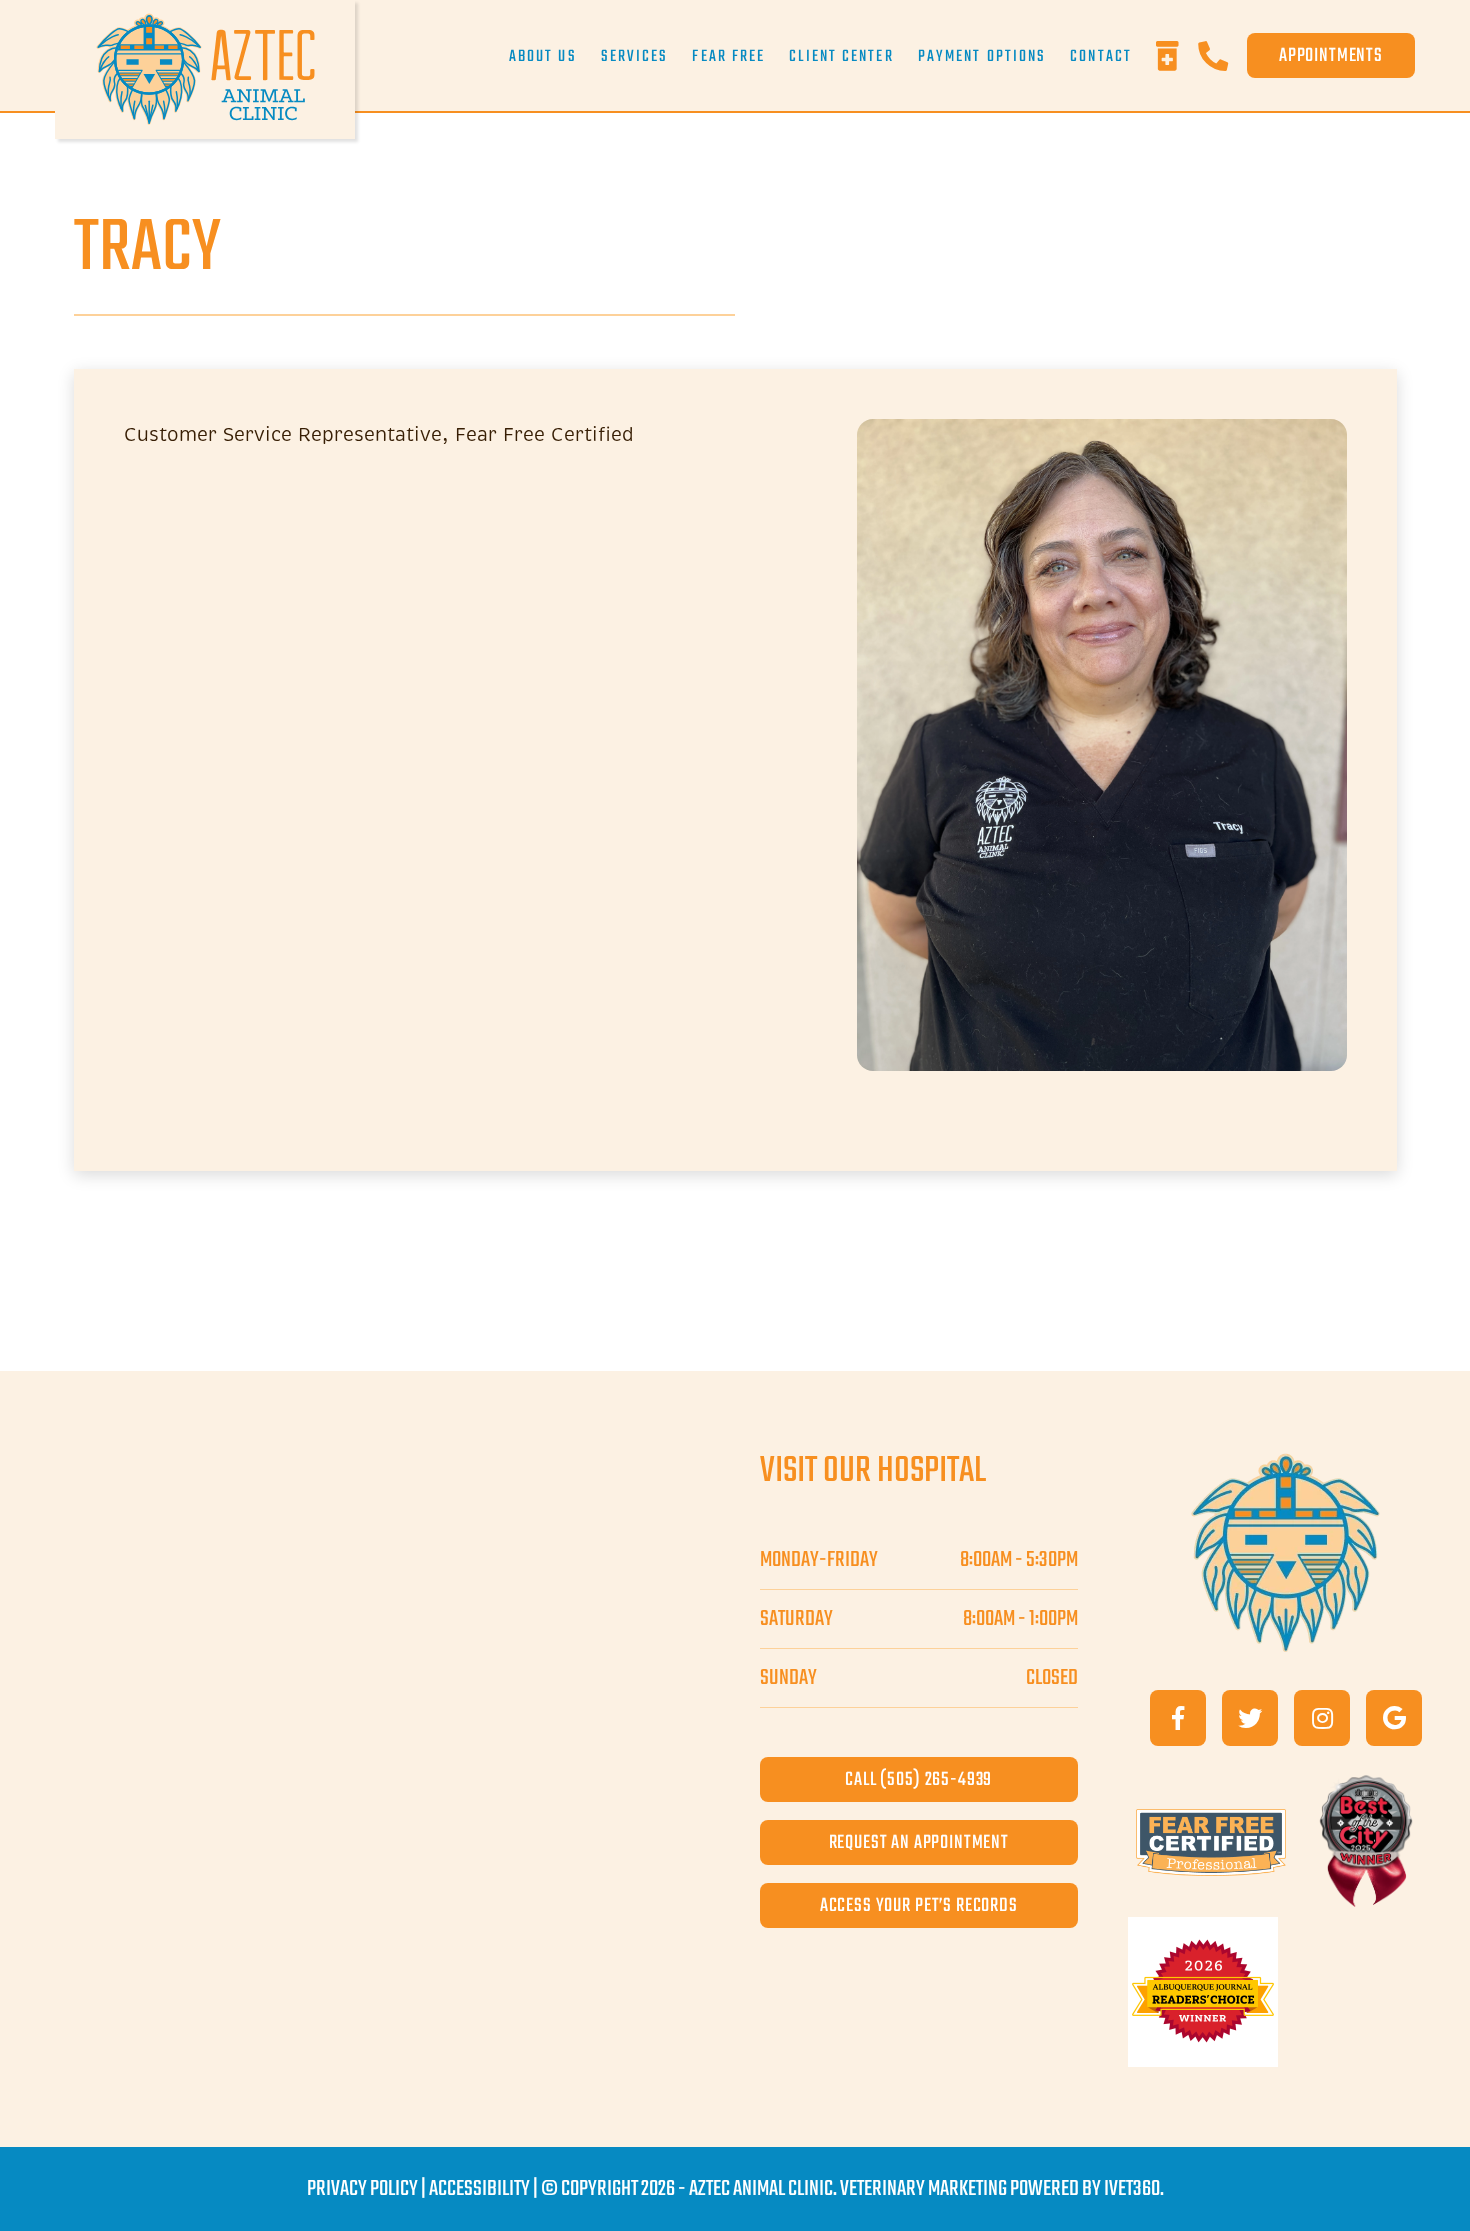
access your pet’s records (919, 1905)
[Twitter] (1250, 1718)
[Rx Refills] (1177, 56)
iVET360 (1132, 2189)
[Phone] (1222, 56)
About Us (543, 57)
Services (635, 57)
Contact (1101, 57)
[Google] (1394, 1718)
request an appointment (919, 1842)
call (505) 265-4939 (918, 1779)
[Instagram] (1322, 1718)
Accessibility (479, 2189)
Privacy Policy (362, 2189)
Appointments (1331, 55)
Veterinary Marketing (923, 2189)
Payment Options (982, 57)
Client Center (841, 57)
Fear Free (728, 57)
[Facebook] (1178, 1718)
